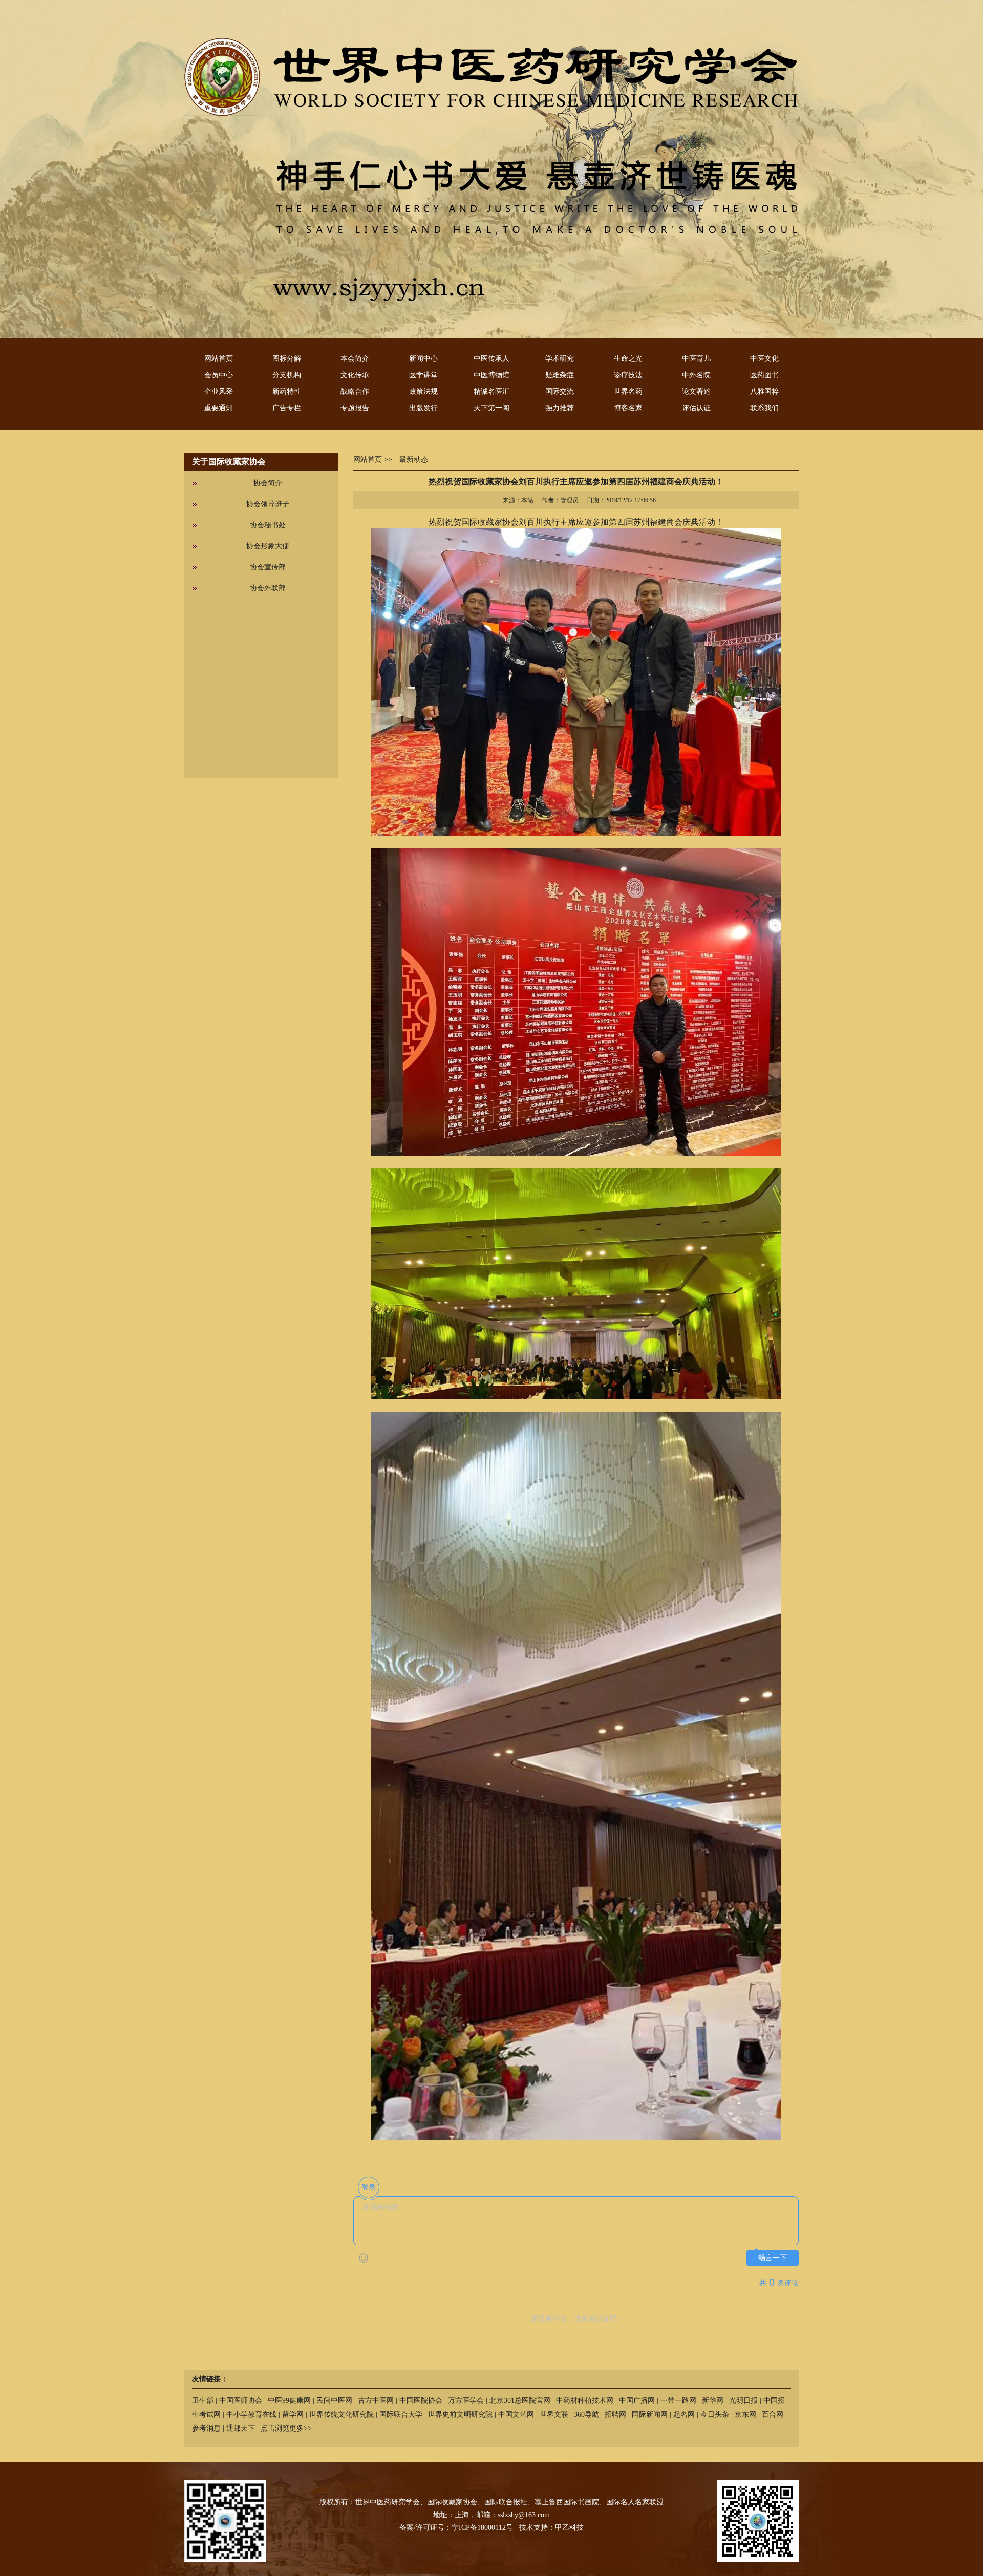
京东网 (745, 2414)
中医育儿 (696, 359)
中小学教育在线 (251, 2414)
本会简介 (355, 359)
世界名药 (628, 391)
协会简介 (268, 483)
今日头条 (715, 2414)
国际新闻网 (650, 2414)
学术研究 (560, 359)
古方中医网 (376, 2401)
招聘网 (615, 2414)
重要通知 (219, 408)
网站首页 (219, 359)
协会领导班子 (268, 504)
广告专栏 (287, 408)
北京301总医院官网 (520, 2401)
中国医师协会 (241, 2401)
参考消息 (206, 2428)
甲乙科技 (569, 2528)
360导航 (586, 2414)
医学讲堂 (423, 375)
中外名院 (696, 375)
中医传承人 (491, 359)
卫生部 (203, 2401)
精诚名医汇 (491, 391)
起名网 (684, 2414)
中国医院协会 (421, 2401)
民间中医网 (334, 2401)
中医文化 (764, 359)
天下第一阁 (491, 408)
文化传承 (355, 375)
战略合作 (355, 391)
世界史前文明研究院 (460, 2414)
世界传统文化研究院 (341, 2414)
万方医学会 (466, 2401)
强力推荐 (560, 408)
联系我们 (764, 408)
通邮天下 (241, 2428)
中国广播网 (637, 2401)
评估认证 (696, 408)
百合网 (773, 2414)
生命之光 (628, 359)
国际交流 (560, 391)
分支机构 (287, 375)
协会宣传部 (268, 567)
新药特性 (287, 391)
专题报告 (355, 408)
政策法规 (423, 391)
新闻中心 (423, 359)
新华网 (713, 2401)
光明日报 (743, 2401)
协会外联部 (268, 588)
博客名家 (628, 408)
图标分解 (287, 359)
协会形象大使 (268, 546)
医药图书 (764, 375)
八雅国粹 (764, 391)
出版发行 (423, 408)
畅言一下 (773, 2258)
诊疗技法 (628, 375)
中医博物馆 (491, 375)
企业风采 (219, 391)
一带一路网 (678, 2401)
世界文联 (554, 2414)
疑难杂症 (560, 375)
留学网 (293, 2414)
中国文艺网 (516, 2414)
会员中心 (219, 375)
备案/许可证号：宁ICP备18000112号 (456, 2528)
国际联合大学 (401, 2414)
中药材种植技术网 (585, 2401)
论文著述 (696, 391)
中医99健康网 (289, 2401)
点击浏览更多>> (286, 2428)
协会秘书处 (268, 525)
